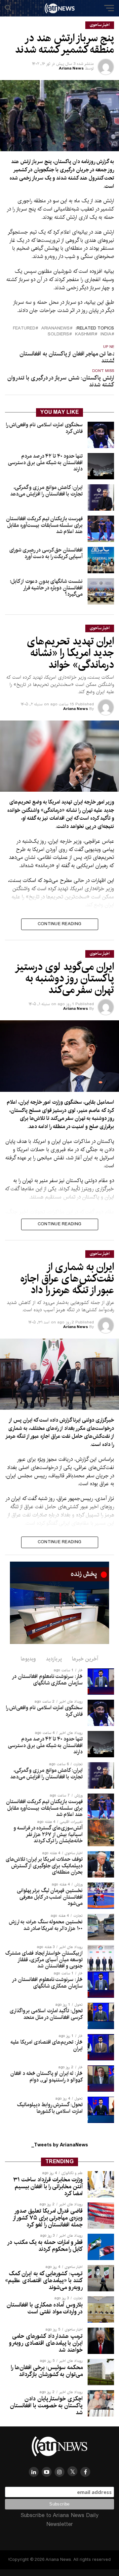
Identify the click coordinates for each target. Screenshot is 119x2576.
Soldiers (58, 335)
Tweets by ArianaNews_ (60, 2145)
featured (24, 329)
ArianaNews (56, 329)
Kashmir (85, 335)
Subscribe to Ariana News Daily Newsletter (59, 2520)
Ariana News (71, 68)
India (106, 335)
